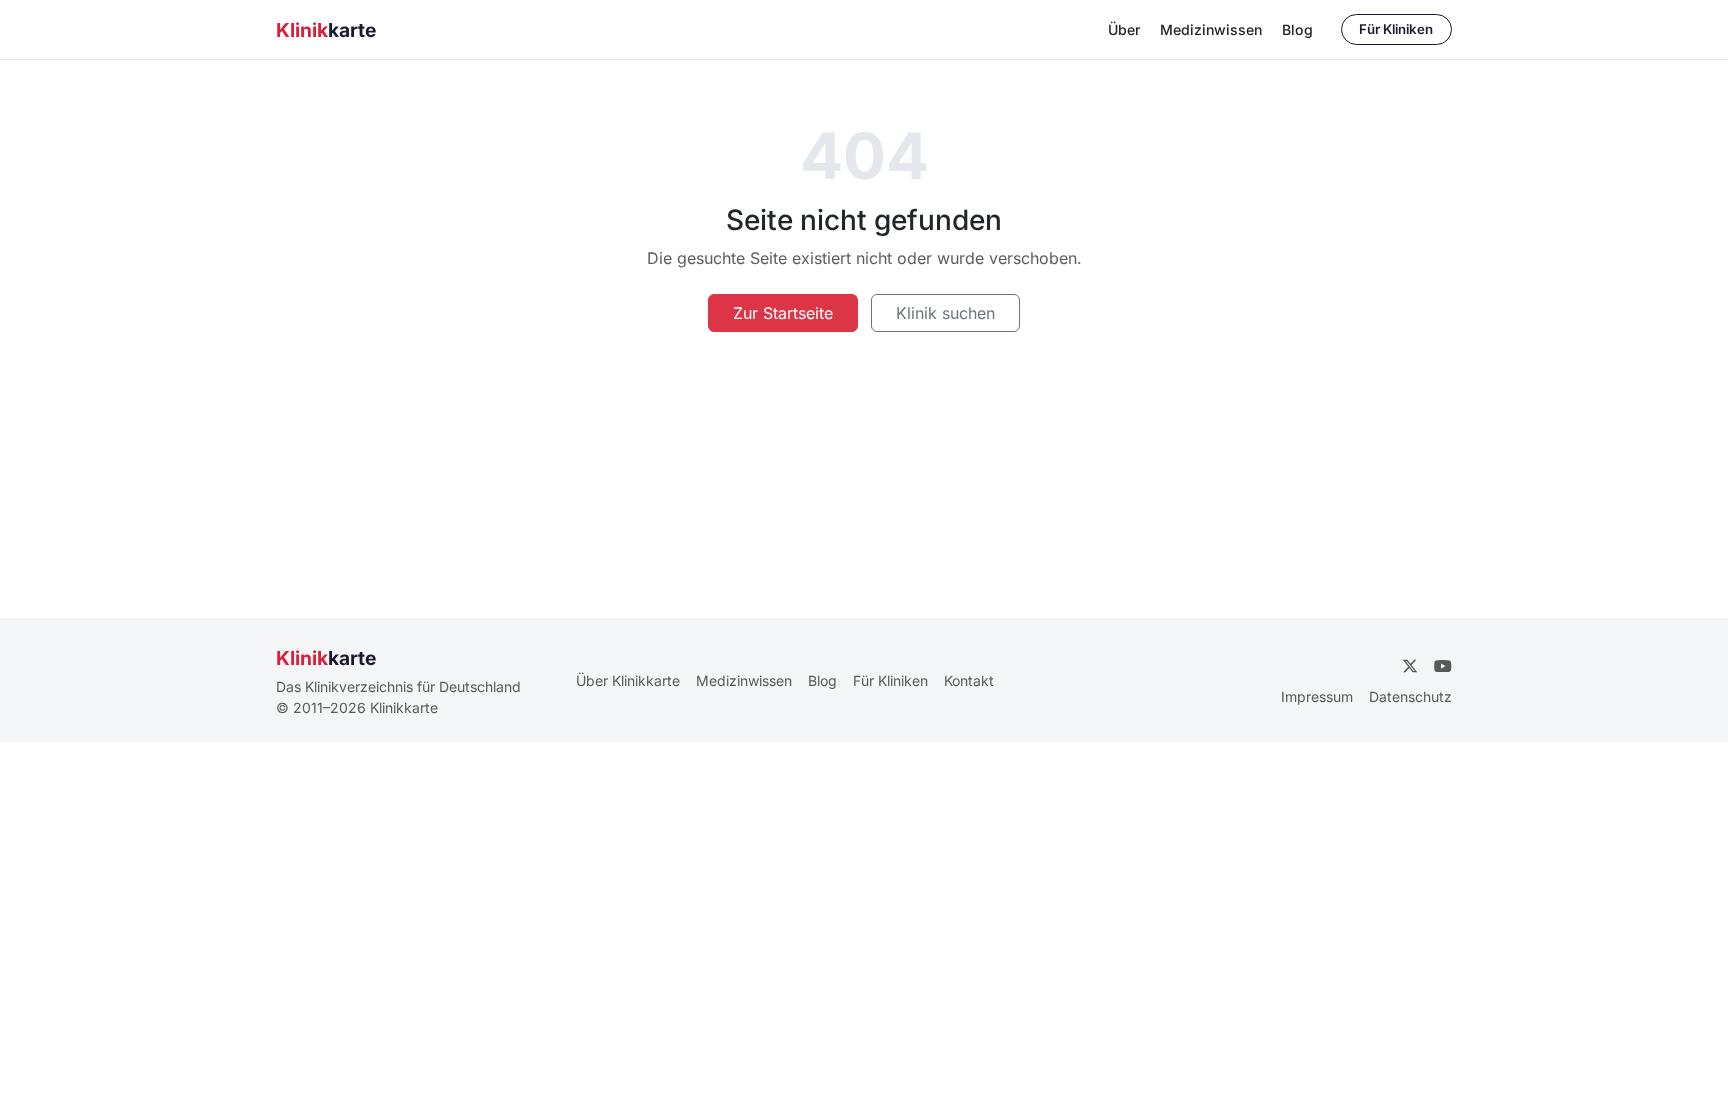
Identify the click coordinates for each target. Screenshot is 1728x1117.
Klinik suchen (945, 313)
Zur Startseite (783, 313)
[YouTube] (1443, 666)
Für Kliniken (1396, 29)
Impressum (1317, 696)
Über (1124, 29)
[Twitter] (1410, 666)
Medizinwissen (1211, 29)
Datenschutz (1410, 696)
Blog (1297, 29)
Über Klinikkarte (628, 680)
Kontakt (969, 680)
